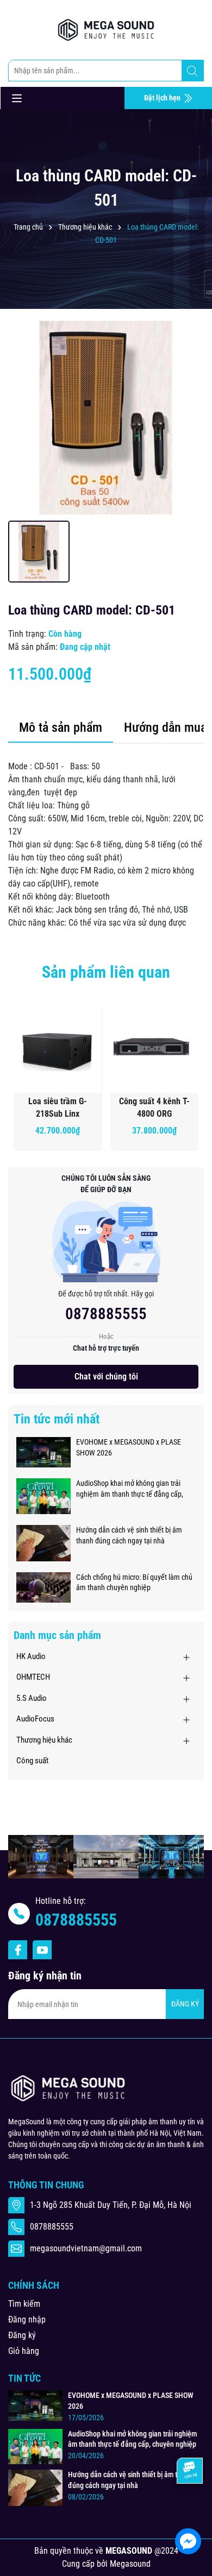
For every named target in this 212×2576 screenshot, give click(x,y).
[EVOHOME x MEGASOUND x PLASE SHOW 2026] (43, 1452)
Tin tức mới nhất (57, 1419)
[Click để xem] (106, 417)
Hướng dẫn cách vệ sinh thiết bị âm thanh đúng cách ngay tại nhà (129, 1535)
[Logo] (106, 30)
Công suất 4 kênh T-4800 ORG (154, 1107)
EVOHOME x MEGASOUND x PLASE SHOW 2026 (129, 1447)
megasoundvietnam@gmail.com (86, 2248)
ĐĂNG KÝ (185, 2004)
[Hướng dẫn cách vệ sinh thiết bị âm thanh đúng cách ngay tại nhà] (43, 1542)
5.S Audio (32, 1698)
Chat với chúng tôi (106, 1376)
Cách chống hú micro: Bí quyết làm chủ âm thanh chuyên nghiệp (134, 1583)
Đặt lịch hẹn (163, 98)
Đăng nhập (27, 2319)
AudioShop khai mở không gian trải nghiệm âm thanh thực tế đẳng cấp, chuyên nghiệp (130, 1489)
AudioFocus (35, 1719)
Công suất (32, 1761)
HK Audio (31, 1656)
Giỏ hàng (24, 2351)
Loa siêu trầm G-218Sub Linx (58, 1107)
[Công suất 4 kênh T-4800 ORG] (155, 1049)
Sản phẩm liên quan (106, 972)
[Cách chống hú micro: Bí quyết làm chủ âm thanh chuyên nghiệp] (43, 1587)
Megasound (130, 2564)
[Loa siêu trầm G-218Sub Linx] (58, 1049)
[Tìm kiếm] (192, 71)
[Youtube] (42, 1950)
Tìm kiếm (24, 2304)
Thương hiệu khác (44, 1740)
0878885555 (106, 1314)
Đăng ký (22, 2335)
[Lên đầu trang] (189, 2509)
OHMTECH (33, 1677)
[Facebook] (18, 1950)
